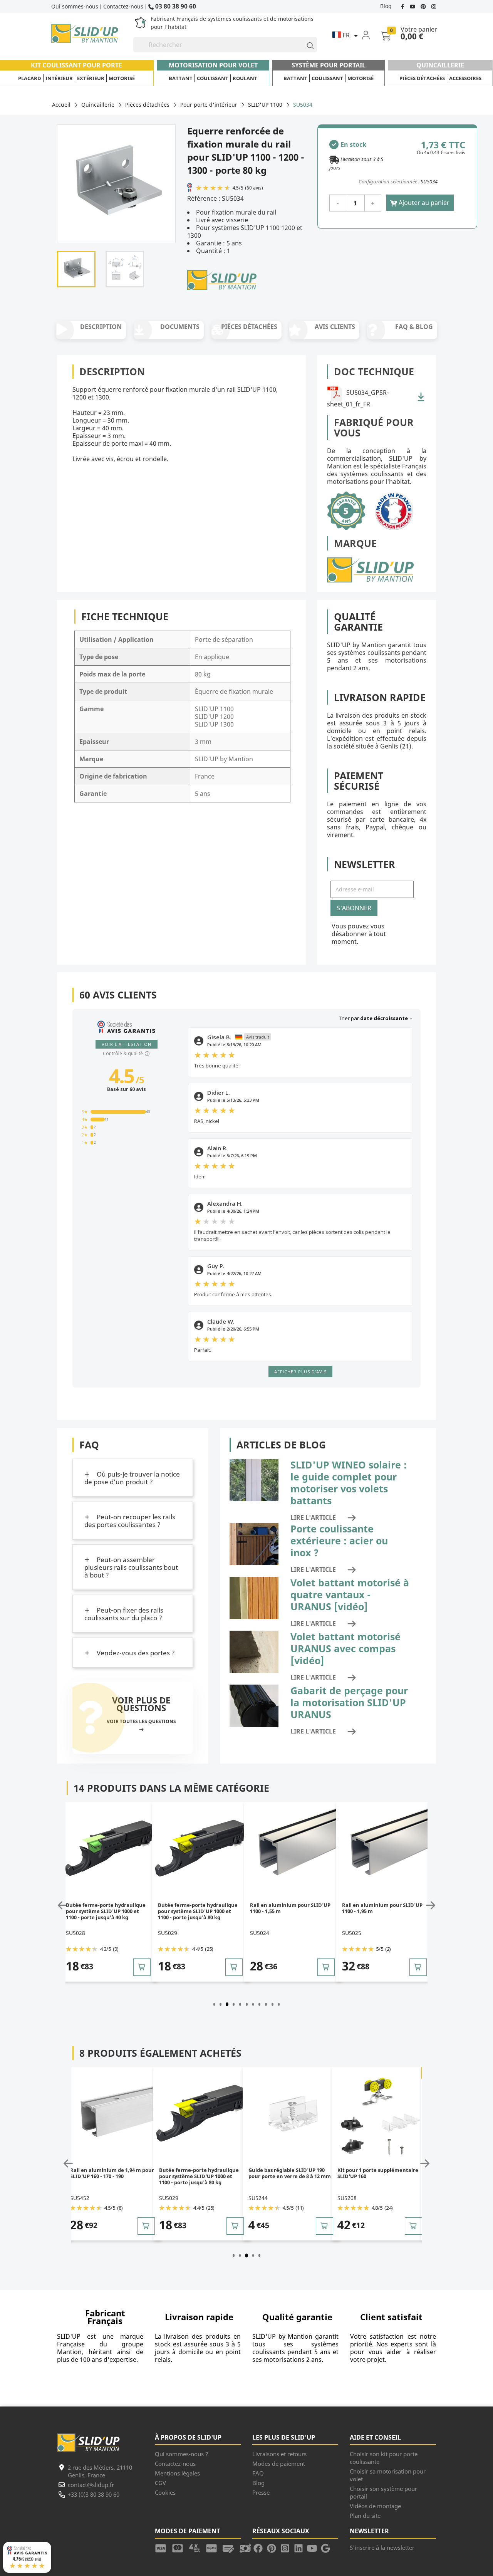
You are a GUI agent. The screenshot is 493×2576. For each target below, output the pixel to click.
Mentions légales (177, 2473)
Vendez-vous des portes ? (135, 1653)
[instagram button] (433, 6)
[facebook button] (403, 6)
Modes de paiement (279, 2464)
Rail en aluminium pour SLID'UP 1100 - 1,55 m (198, 1908)
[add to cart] (142, 1967)
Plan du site (365, 2516)
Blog (386, 6)
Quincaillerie (440, 65)
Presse (261, 2492)
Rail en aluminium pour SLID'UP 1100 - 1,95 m (290, 1908)
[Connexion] (371, 35)
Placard (30, 78)
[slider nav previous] (64, 1905)
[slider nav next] (429, 1905)
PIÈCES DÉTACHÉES (249, 327)
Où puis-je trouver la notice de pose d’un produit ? (132, 1478)
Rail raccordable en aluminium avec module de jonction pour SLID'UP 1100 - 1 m (381, 1911)
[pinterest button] (424, 6)
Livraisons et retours (279, 2454)
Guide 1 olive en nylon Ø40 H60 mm (376, 2173)
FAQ (258, 2473)
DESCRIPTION (101, 327)
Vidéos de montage (375, 2506)
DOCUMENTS (180, 327)
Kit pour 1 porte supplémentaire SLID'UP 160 (289, 2173)
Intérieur (59, 78)
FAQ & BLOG (414, 327)
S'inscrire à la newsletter (382, 2547)
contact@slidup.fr (91, 2485)
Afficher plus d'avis (300, 1372)
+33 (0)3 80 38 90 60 (94, 2494)
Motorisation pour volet (213, 65)
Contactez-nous (123, 6)
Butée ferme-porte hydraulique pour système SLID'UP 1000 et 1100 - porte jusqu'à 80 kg (106, 1911)
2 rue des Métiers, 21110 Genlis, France (100, 2471)
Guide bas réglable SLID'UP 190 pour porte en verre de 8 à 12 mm (201, 2173)
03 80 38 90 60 (175, 6)
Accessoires (465, 78)
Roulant (245, 78)
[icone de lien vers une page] (163, 2547)
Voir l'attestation (127, 1044)
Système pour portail (329, 65)
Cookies (165, 2492)
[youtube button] (413, 6)
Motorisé (122, 78)
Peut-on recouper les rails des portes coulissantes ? (130, 1521)
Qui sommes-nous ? (182, 2454)
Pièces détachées (422, 78)
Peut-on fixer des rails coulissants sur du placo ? (124, 1614)
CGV (160, 2483)
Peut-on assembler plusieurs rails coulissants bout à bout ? (131, 1567)
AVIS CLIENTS (335, 327)
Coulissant (213, 78)
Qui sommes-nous (75, 6)
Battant (181, 78)
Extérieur (91, 78)
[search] (307, 45)
